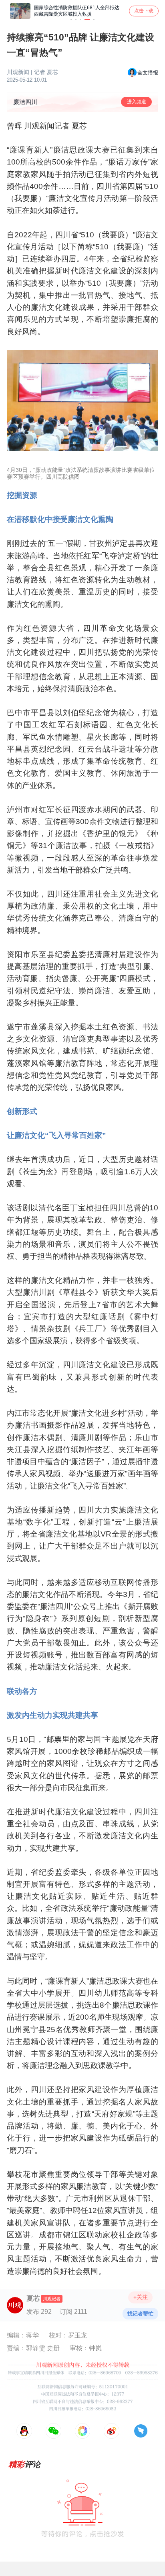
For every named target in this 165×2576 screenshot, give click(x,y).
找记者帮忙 (140, 2314)
